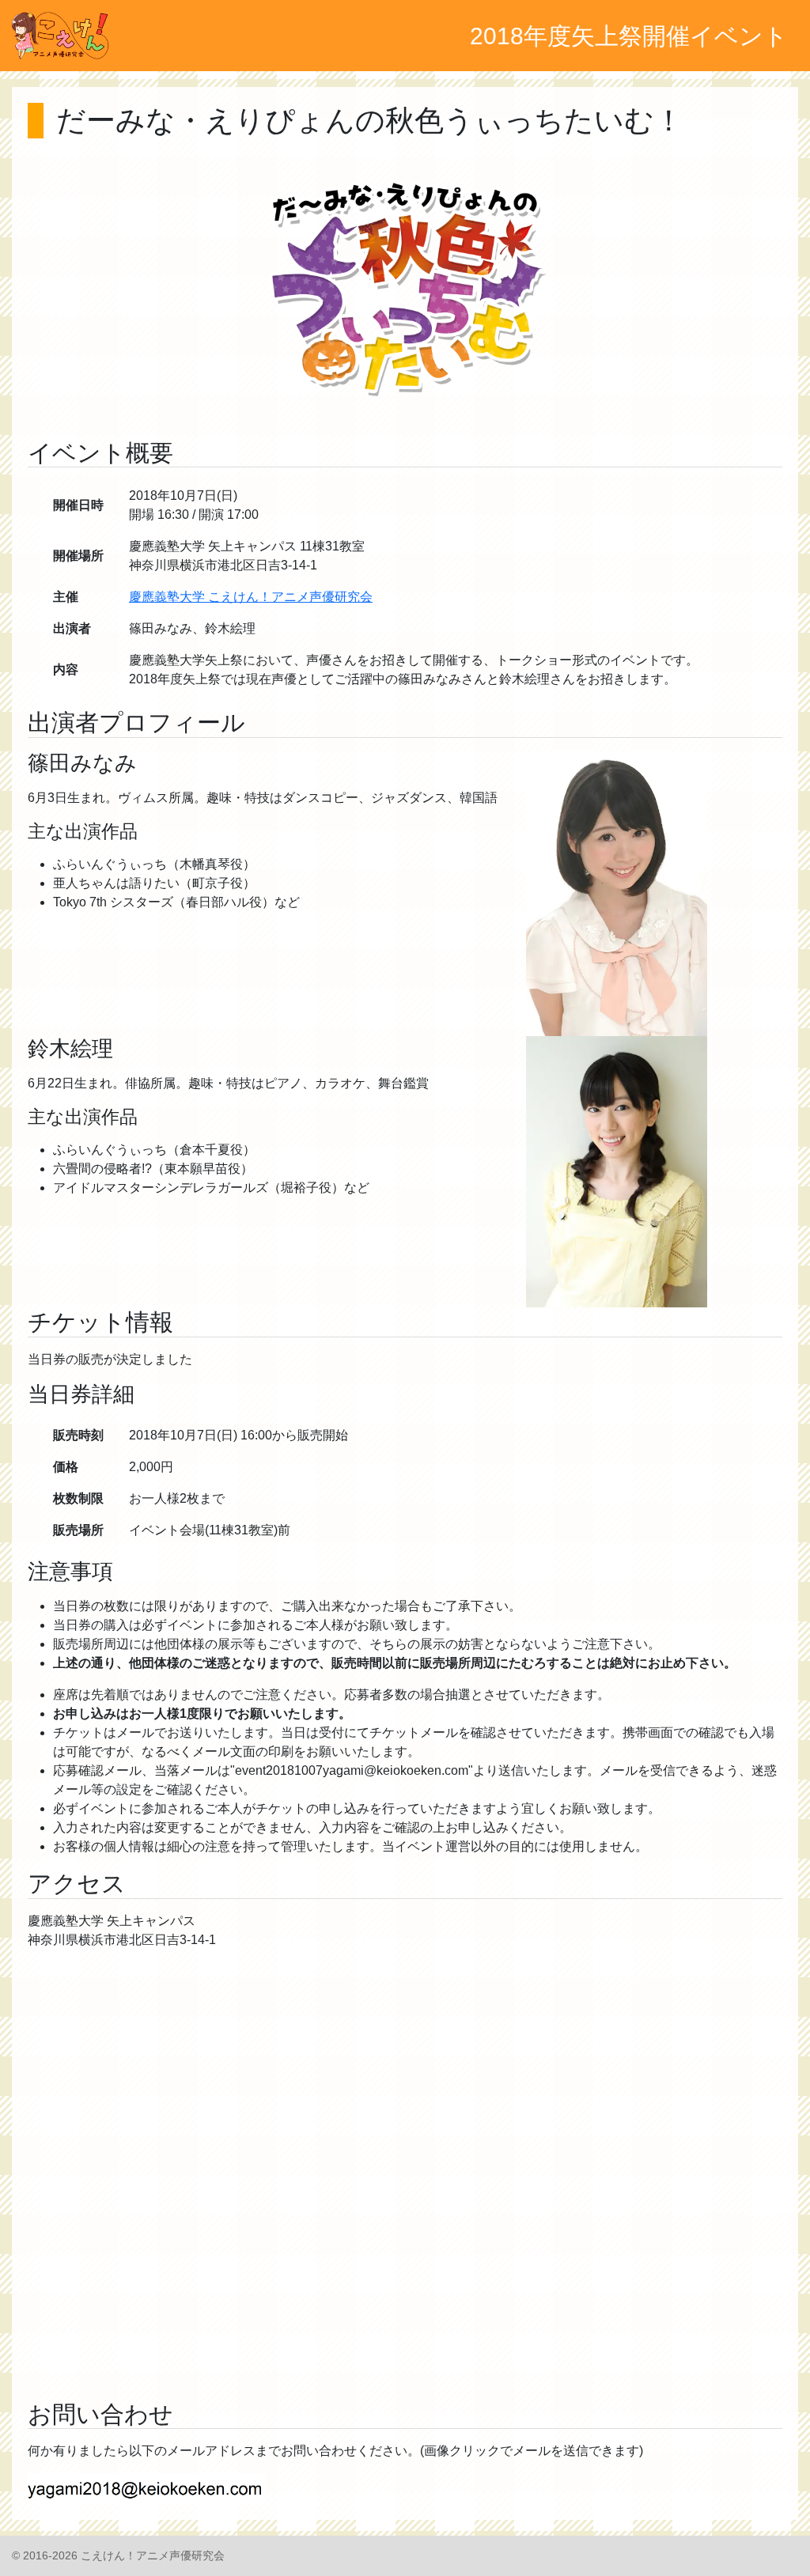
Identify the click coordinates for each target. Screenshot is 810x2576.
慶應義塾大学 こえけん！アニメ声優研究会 (251, 597)
